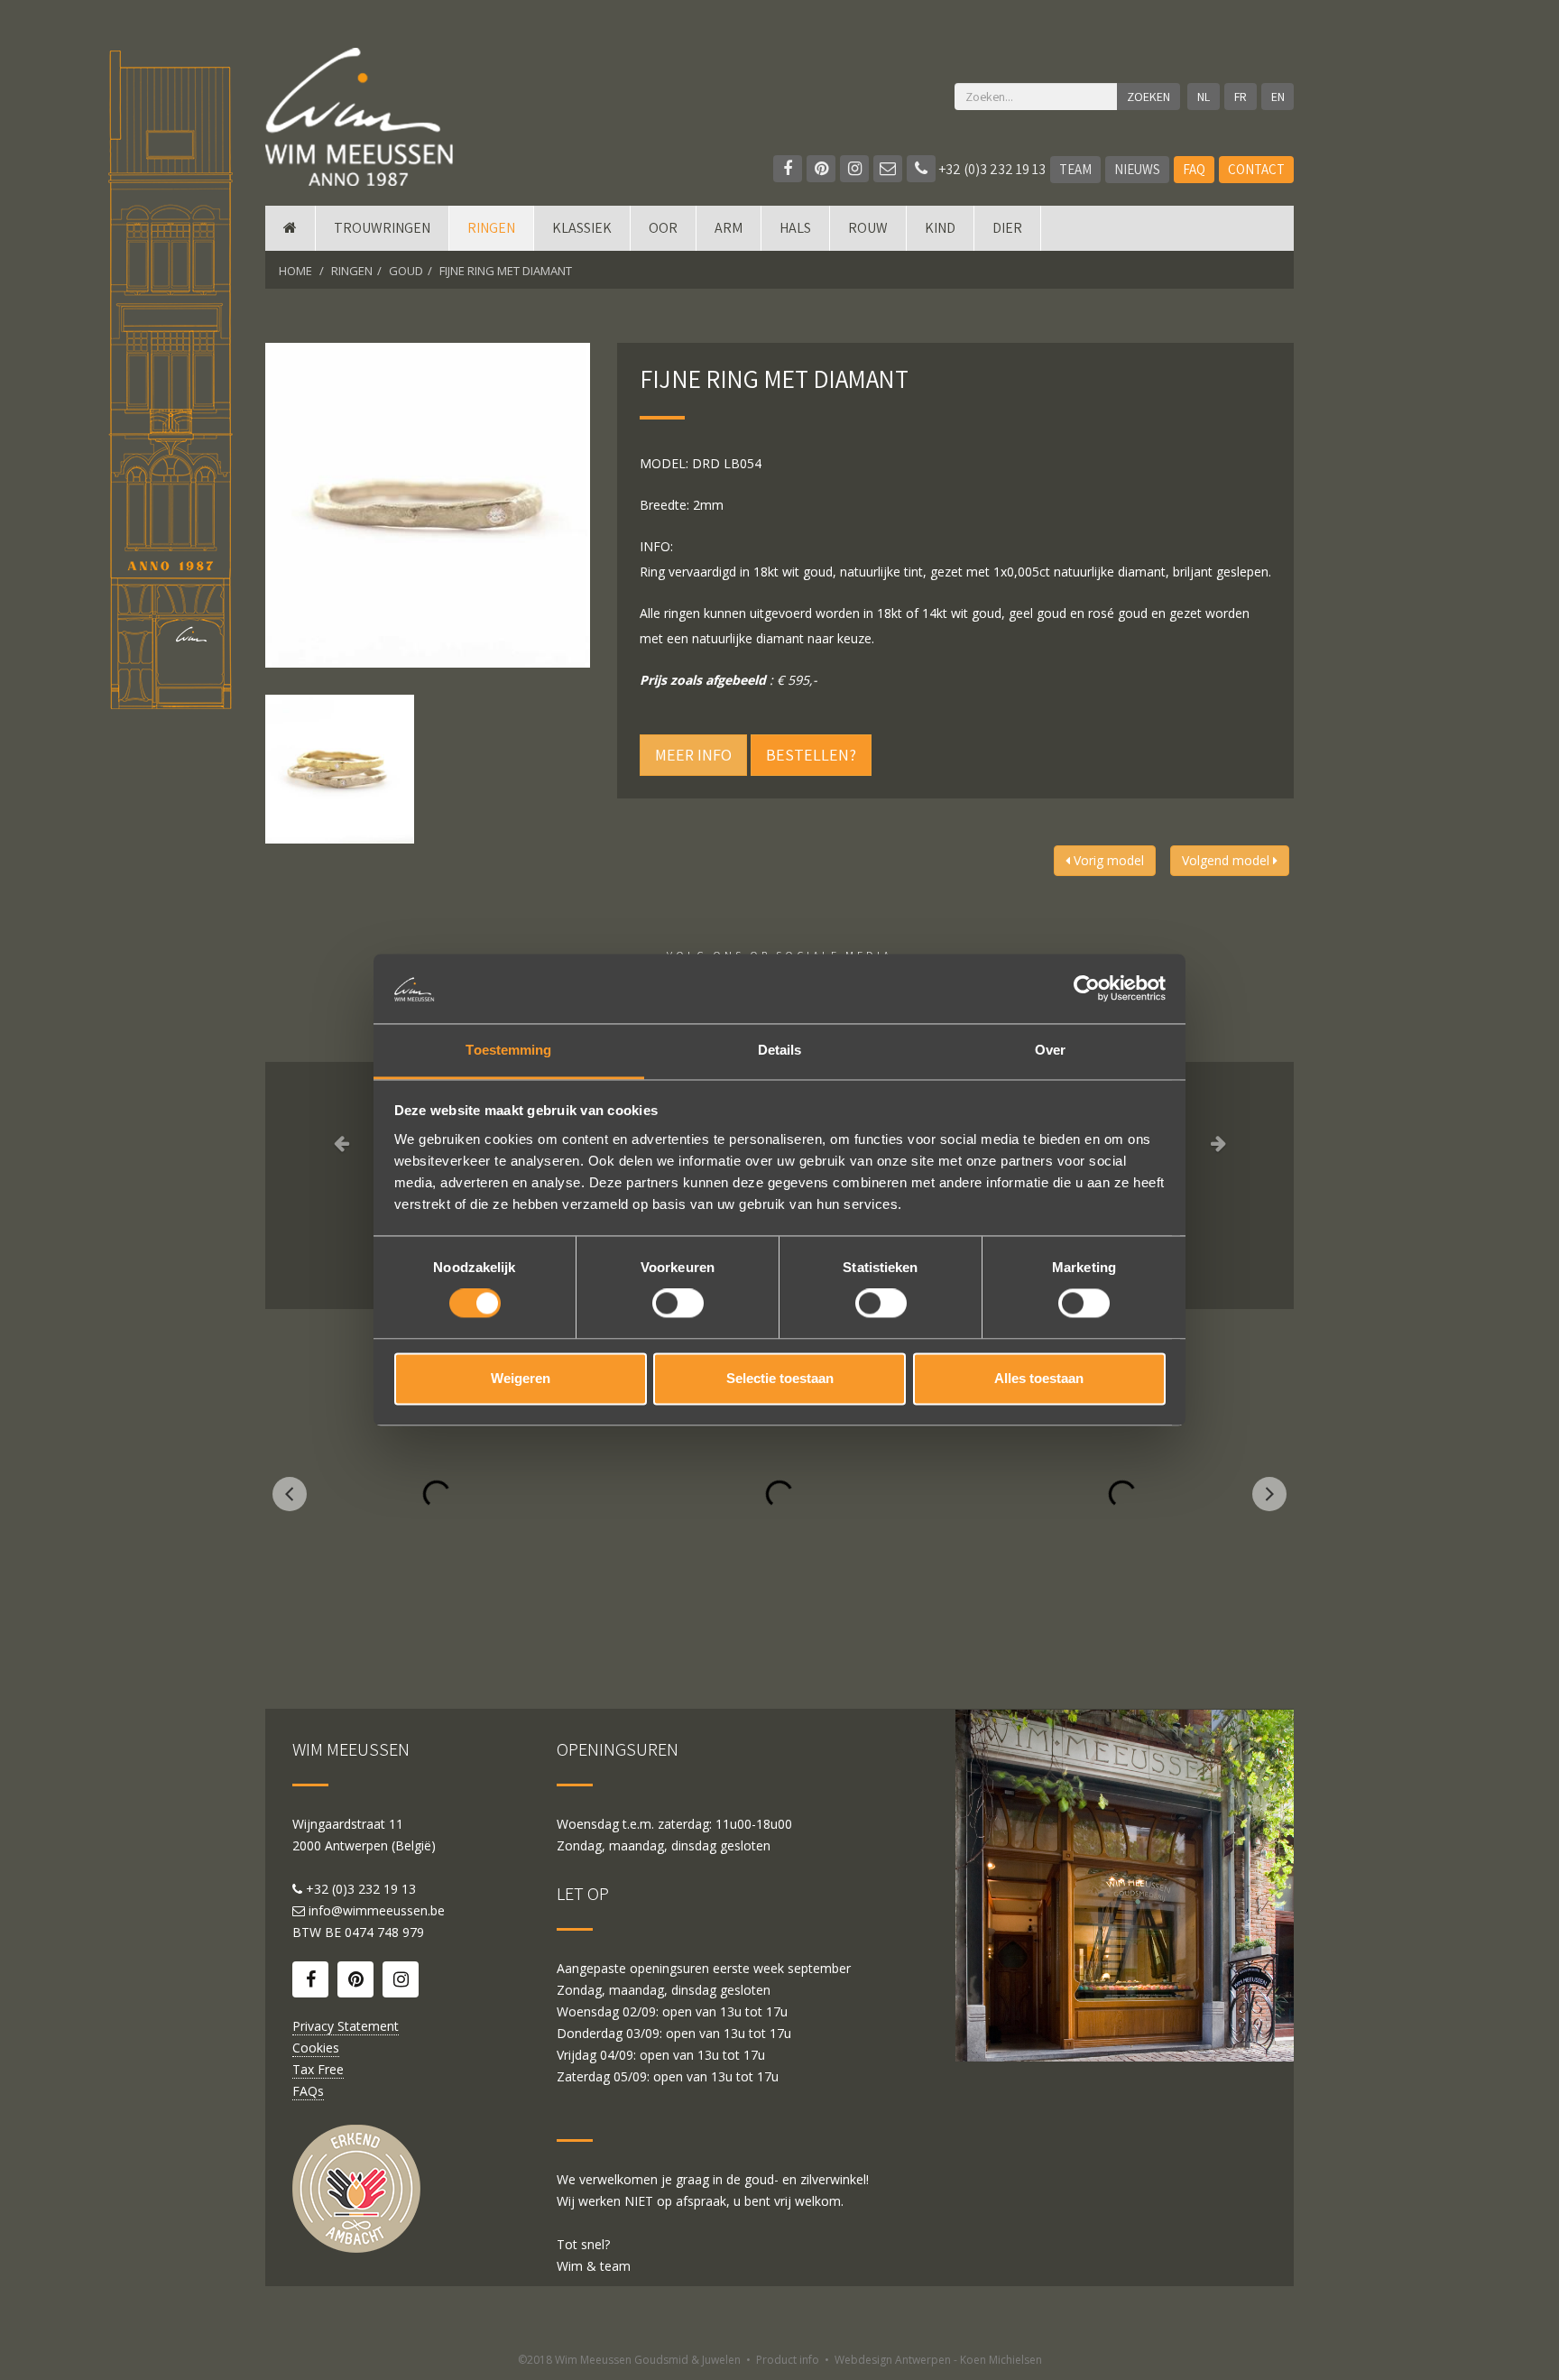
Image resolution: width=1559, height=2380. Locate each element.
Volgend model (1227, 860)
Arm (729, 228)
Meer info (693, 755)
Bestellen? (811, 755)
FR (1241, 97)
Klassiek (582, 228)
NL (1204, 97)
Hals (795, 228)
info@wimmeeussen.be (377, 1910)
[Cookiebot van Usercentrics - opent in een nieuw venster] (1087, 989)
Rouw (868, 228)
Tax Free (318, 2069)
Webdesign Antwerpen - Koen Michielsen (938, 2360)
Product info (788, 2360)
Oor (663, 228)
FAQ (1194, 169)
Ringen (491, 228)
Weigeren (521, 1378)
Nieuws (1137, 169)
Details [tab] (780, 1050)
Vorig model (1107, 860)
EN (1278, 97)
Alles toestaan (1039, 1378)
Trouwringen (382, 228)
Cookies (316, 2048)
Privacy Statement (346, 2026)
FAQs (308, 2091)
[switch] (678, 1304)
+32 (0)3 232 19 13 (991, 169)
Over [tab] (1050, 1050)
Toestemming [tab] (508, 1050)
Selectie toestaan (780, 1378)
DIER (1007, 228)
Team (1075, 169)
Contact (1256, 169)
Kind (940, 228)
